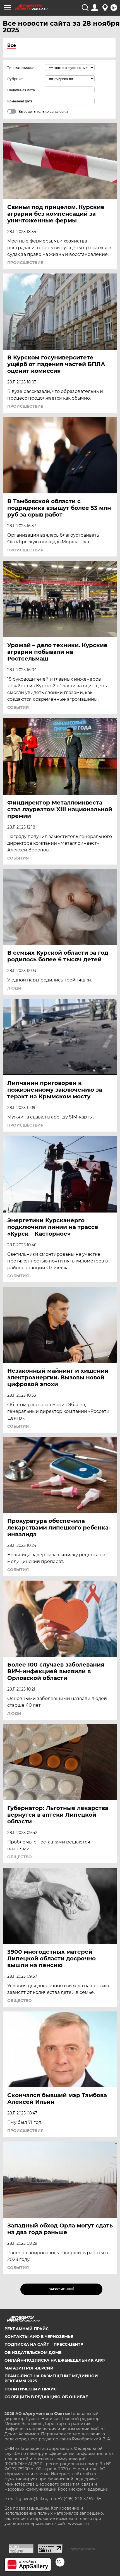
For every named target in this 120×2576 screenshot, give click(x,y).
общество (20, 1857)
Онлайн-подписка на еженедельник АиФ (55, 2360)
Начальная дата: (21, 90)
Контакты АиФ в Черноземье (39, 2337)
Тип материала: (21, 68)
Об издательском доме (33, 2352)
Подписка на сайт (27, 2344)
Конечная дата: (20, 101)
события (18, 707)
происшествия (25, 550)
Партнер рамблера (82, 2549)
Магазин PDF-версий (29, 2368)
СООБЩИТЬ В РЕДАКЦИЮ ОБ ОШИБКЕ (46, 2397)
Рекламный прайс (27, 2329)
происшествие (25, 263)
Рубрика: (15, 79)
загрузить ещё (62, 2289)
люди (14, 988)
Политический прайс (31, 2389)
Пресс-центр (68, 2344)
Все (12, 45)
